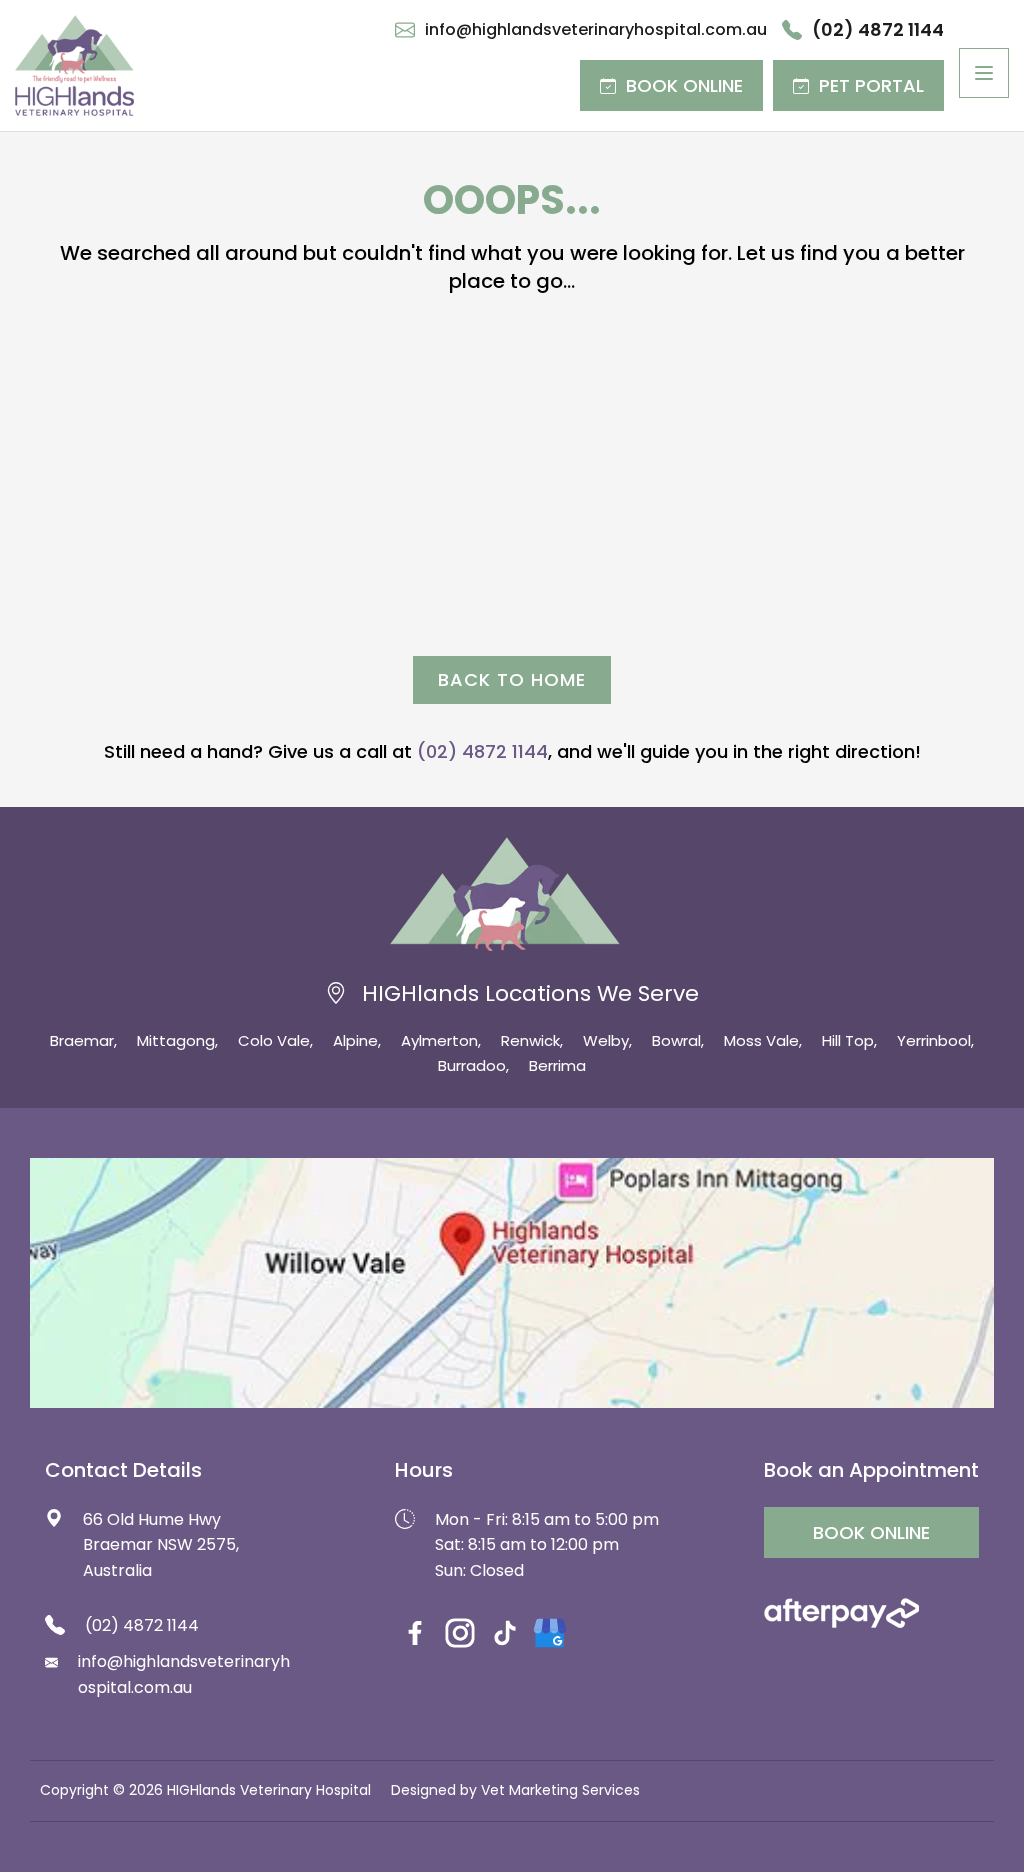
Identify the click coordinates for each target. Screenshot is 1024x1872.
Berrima (557, 1065)
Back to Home (512, 679)
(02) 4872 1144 (878, 30)
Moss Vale (761, 1040)
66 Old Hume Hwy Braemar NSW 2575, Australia (161, 1545)
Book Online (684, 85)
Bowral (676, 1040)
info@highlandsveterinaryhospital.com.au (596, 30)
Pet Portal (871, 85)
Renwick (530, 1040)
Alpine (355, 1040)
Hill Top (848, 1040)
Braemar (82, 1040)
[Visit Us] (512, 1283)
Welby (606, 1040)
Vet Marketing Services (560, 1790)
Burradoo (472, 1065)
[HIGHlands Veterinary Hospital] (74, 65)
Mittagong (176, 1040)
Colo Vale (274, 1040)
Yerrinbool (934, 1040)
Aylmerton (439, 1040)
